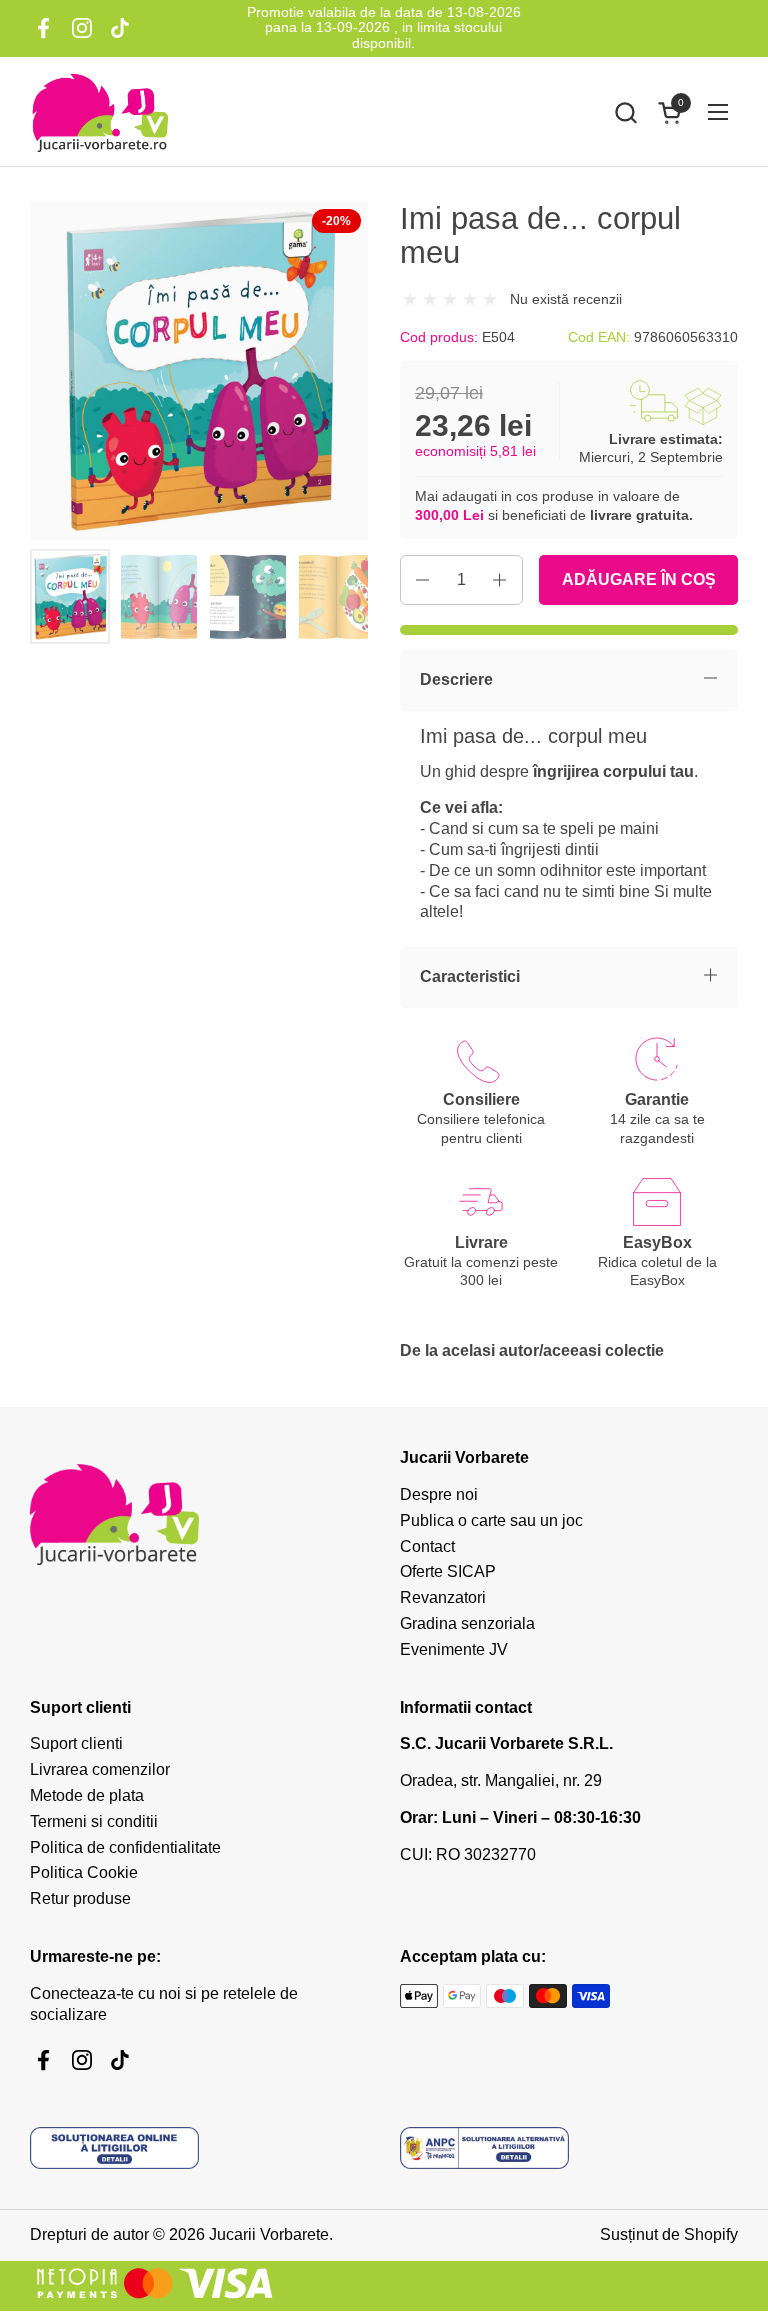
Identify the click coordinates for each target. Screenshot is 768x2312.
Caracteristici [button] (470, 976)
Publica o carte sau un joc (491, 1520)
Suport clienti (76, 1743)
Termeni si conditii (94, 1821)
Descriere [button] (456, 679)
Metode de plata (87, 1795)
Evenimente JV (454, 1649)
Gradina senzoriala (467, 1623)
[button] (625, 112)
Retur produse (80, 1898)
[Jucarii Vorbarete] (100, 112)
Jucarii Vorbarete (269, 2234)
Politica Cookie (84, 1872)
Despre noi (439, 1494)
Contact (427, 1546)
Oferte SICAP (448, 1571)
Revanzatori (443, 1597)
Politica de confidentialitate (125, 1847)
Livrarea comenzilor (100, 1769)
